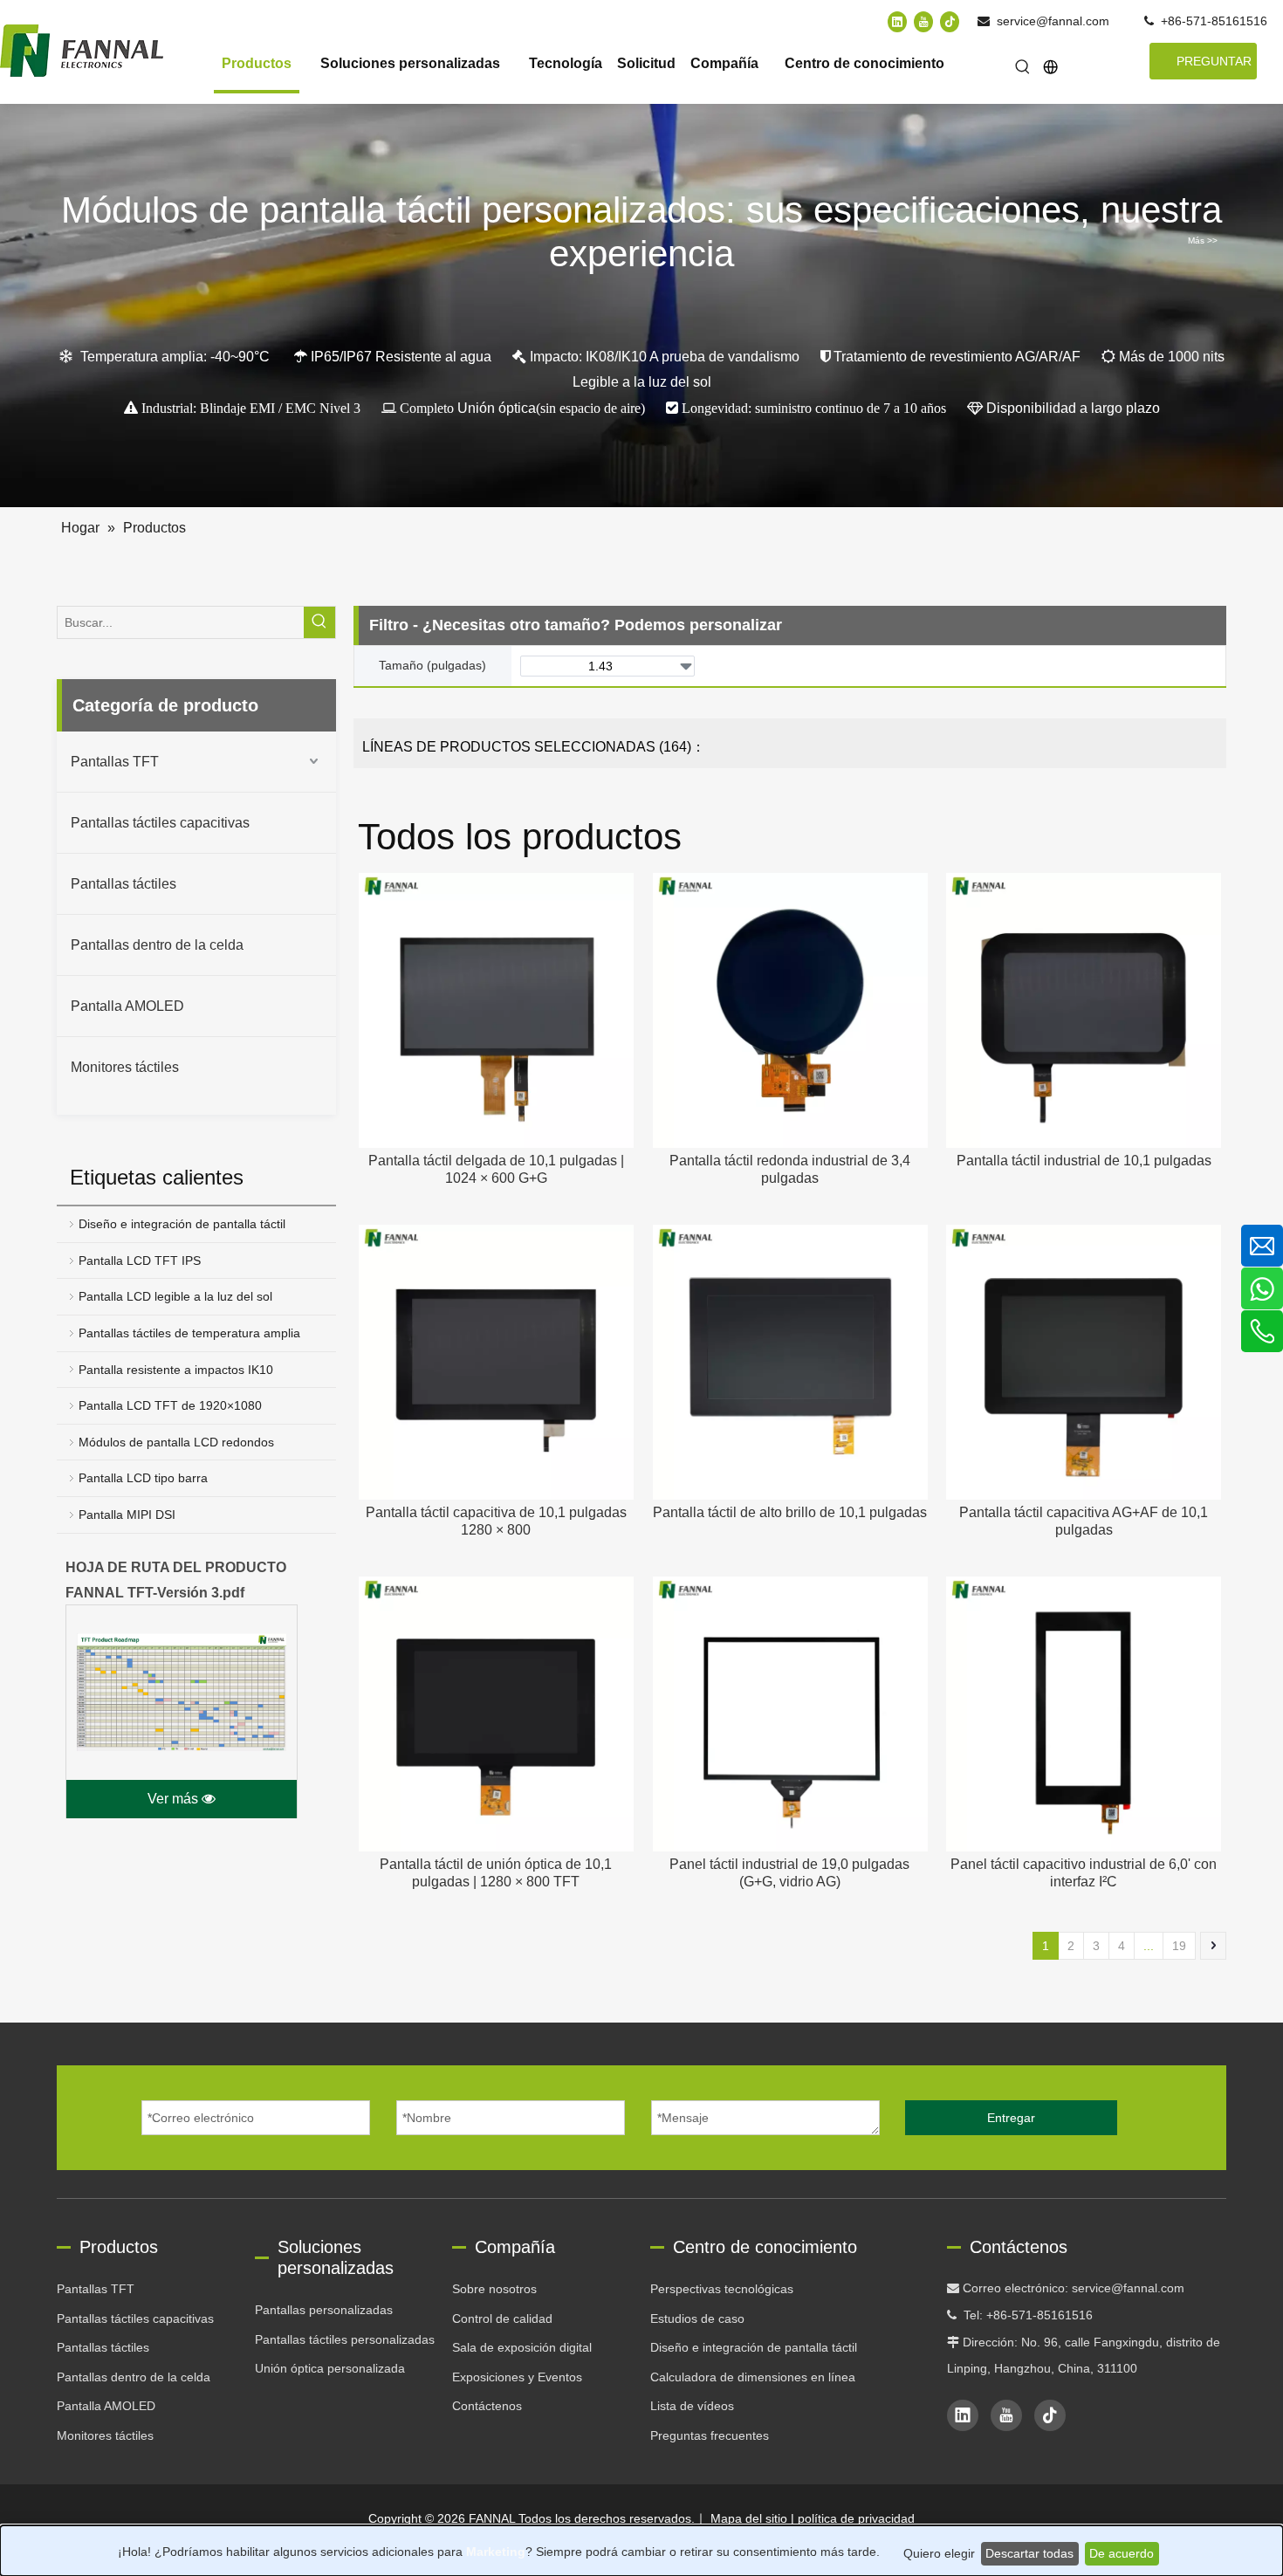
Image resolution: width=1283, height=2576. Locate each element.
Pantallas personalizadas (324, 2310)
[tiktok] (950, 21)
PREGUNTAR (1214, 61)
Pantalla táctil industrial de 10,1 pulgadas (1084, 1161)
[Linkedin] (897, 21)
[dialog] (641, 2551)
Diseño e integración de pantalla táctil (182, 1224)
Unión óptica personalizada (330, 2368)
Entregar (1011, 2118)
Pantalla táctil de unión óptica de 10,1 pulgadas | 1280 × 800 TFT (496, 1873)
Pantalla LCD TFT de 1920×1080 (170, 1405)
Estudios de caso (697, 2318)
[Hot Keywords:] (1023, 68)
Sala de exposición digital (522, 2347)
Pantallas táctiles (123, 884)
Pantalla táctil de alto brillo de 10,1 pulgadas (790, 1512)
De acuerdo (1122, 2553)
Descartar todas (1029, 2553)
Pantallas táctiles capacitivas (160, 823)
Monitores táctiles (125, 1067)
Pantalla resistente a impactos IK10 (176, 1370)
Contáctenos (487, 2406)
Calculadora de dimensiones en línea (753, 2377)
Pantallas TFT (115, 762)
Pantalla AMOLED (127, 1006)
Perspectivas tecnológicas (722, 2289)
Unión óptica (497, 408)
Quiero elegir (939, 2553)
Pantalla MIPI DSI (127, 1515)
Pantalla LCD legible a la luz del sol (175, 1296)
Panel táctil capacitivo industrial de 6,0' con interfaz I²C (1084, 1873)
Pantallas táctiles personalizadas (345, 2339)
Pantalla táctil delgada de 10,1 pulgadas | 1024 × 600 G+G (496, 1169)
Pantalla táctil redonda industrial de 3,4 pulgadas (790, 1169)
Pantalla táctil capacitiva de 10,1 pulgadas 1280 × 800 (496, 1521)
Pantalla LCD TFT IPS (140, 1261)
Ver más (175, 1799)
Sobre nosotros (494, 2289)
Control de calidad (502, 2318)
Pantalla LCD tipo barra (143, 1478)
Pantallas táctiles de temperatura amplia (189, 1333)
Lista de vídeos (692, 2406)
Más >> (1203, 241)
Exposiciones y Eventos (517, 2377)
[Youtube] (923, 21)
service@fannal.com (1053, 21)
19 (1179, 1946)
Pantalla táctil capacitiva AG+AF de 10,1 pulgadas (1084, 1521)
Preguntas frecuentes (710, 2435)
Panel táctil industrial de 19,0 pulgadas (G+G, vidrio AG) (789, 1873)
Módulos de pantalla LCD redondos (176, 1442)
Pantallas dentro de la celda (157, 945)
